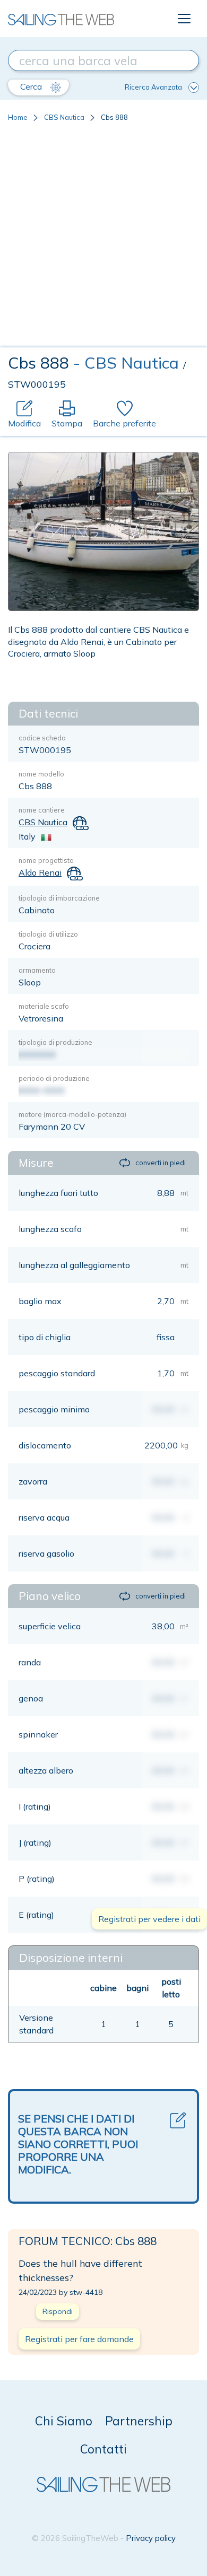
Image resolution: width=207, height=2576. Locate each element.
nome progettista (46, 860)
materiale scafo (44, 1006)
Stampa (67, 423)
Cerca (32, 86)
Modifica (24, 423)
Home (18, 117)
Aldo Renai (40, 872)
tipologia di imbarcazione (59, 898)
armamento (37, 970)
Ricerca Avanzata (153, 87)
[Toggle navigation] (184, 19)
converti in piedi (161, 1163)
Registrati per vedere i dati (149, 1919)
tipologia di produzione (55, 1042)
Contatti (103, 2449)
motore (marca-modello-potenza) (72, 1114)
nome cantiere (42, 810)
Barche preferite (124, 423)
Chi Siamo (64, 2421)
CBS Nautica (64, 117)
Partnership (139, 2421)
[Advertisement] (103, 239)
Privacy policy (151, 2538)
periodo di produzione (54, 1078)
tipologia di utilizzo (48, 934)
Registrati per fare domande (79, 2339)
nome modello (41, 774)
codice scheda (42, 738)
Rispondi (58, 2311)
